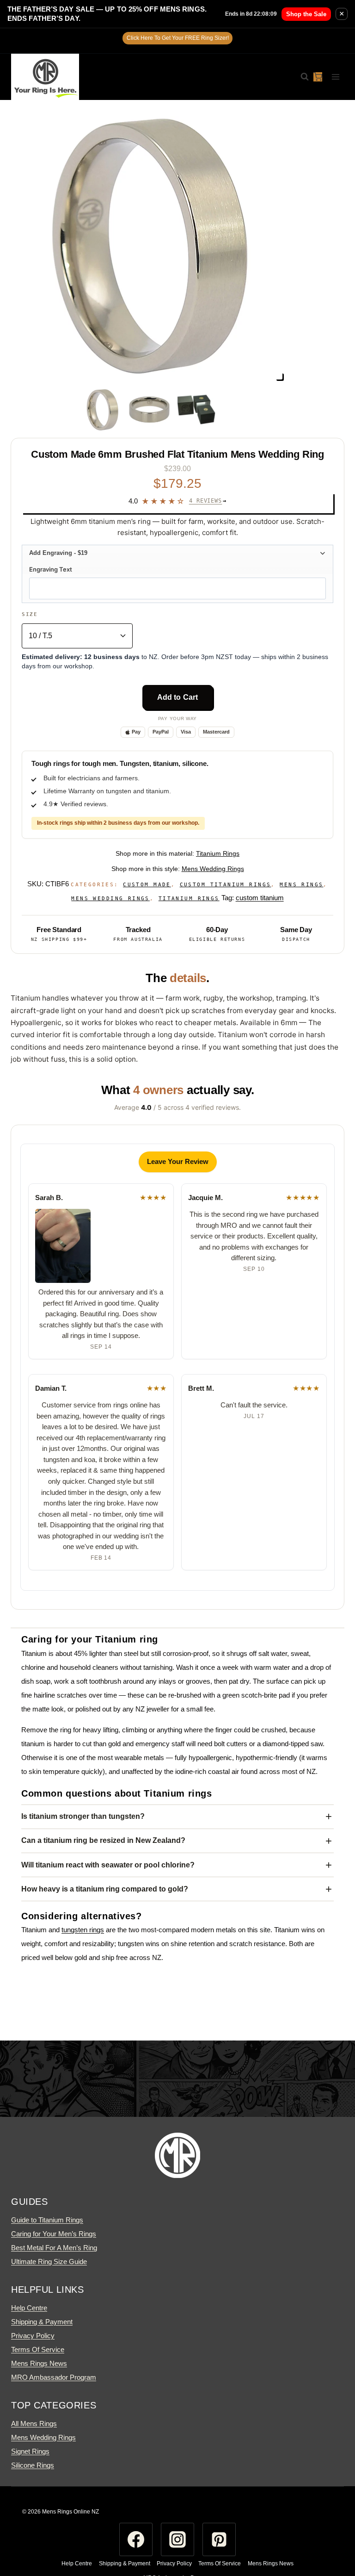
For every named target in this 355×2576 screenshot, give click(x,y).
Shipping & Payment (42, 2322)
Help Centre (29, 2308)
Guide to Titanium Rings (47, 2220)
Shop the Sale (306, 14)
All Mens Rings (34, 2424)
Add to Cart (178, 697)
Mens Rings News (39, 2363)
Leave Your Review (178, 1161)
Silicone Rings (33, 2465)
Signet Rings (30, 2451)
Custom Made (147, 885)
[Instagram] (177, 2539)
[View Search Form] (300, 77)
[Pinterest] (219, 2539)
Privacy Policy (33, 2336)
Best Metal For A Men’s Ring (54, 2248)
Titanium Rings (218, 853)
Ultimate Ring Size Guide (49, 2262)
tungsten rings (83, 1930)
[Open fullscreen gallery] (279, 376)
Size (30, 614)
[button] (177, 553)
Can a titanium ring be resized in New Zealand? (103, 1840)
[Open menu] (335, 77)
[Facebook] (136, 2539)
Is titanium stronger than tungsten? (83, 1816)
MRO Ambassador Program (54, 2377)
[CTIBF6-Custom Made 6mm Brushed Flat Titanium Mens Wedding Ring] (149, 246)
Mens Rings (301, 885)
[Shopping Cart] (318, 77)
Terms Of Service (38, 2349)
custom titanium (260, 898)
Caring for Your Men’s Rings (54, 2234)
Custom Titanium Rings (226, 885)
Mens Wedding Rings (213, 869)
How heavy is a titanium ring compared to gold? (105, 1889)
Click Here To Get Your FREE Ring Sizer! (178, 38)
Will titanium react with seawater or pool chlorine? (108, 1865)
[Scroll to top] (331, 2532)
